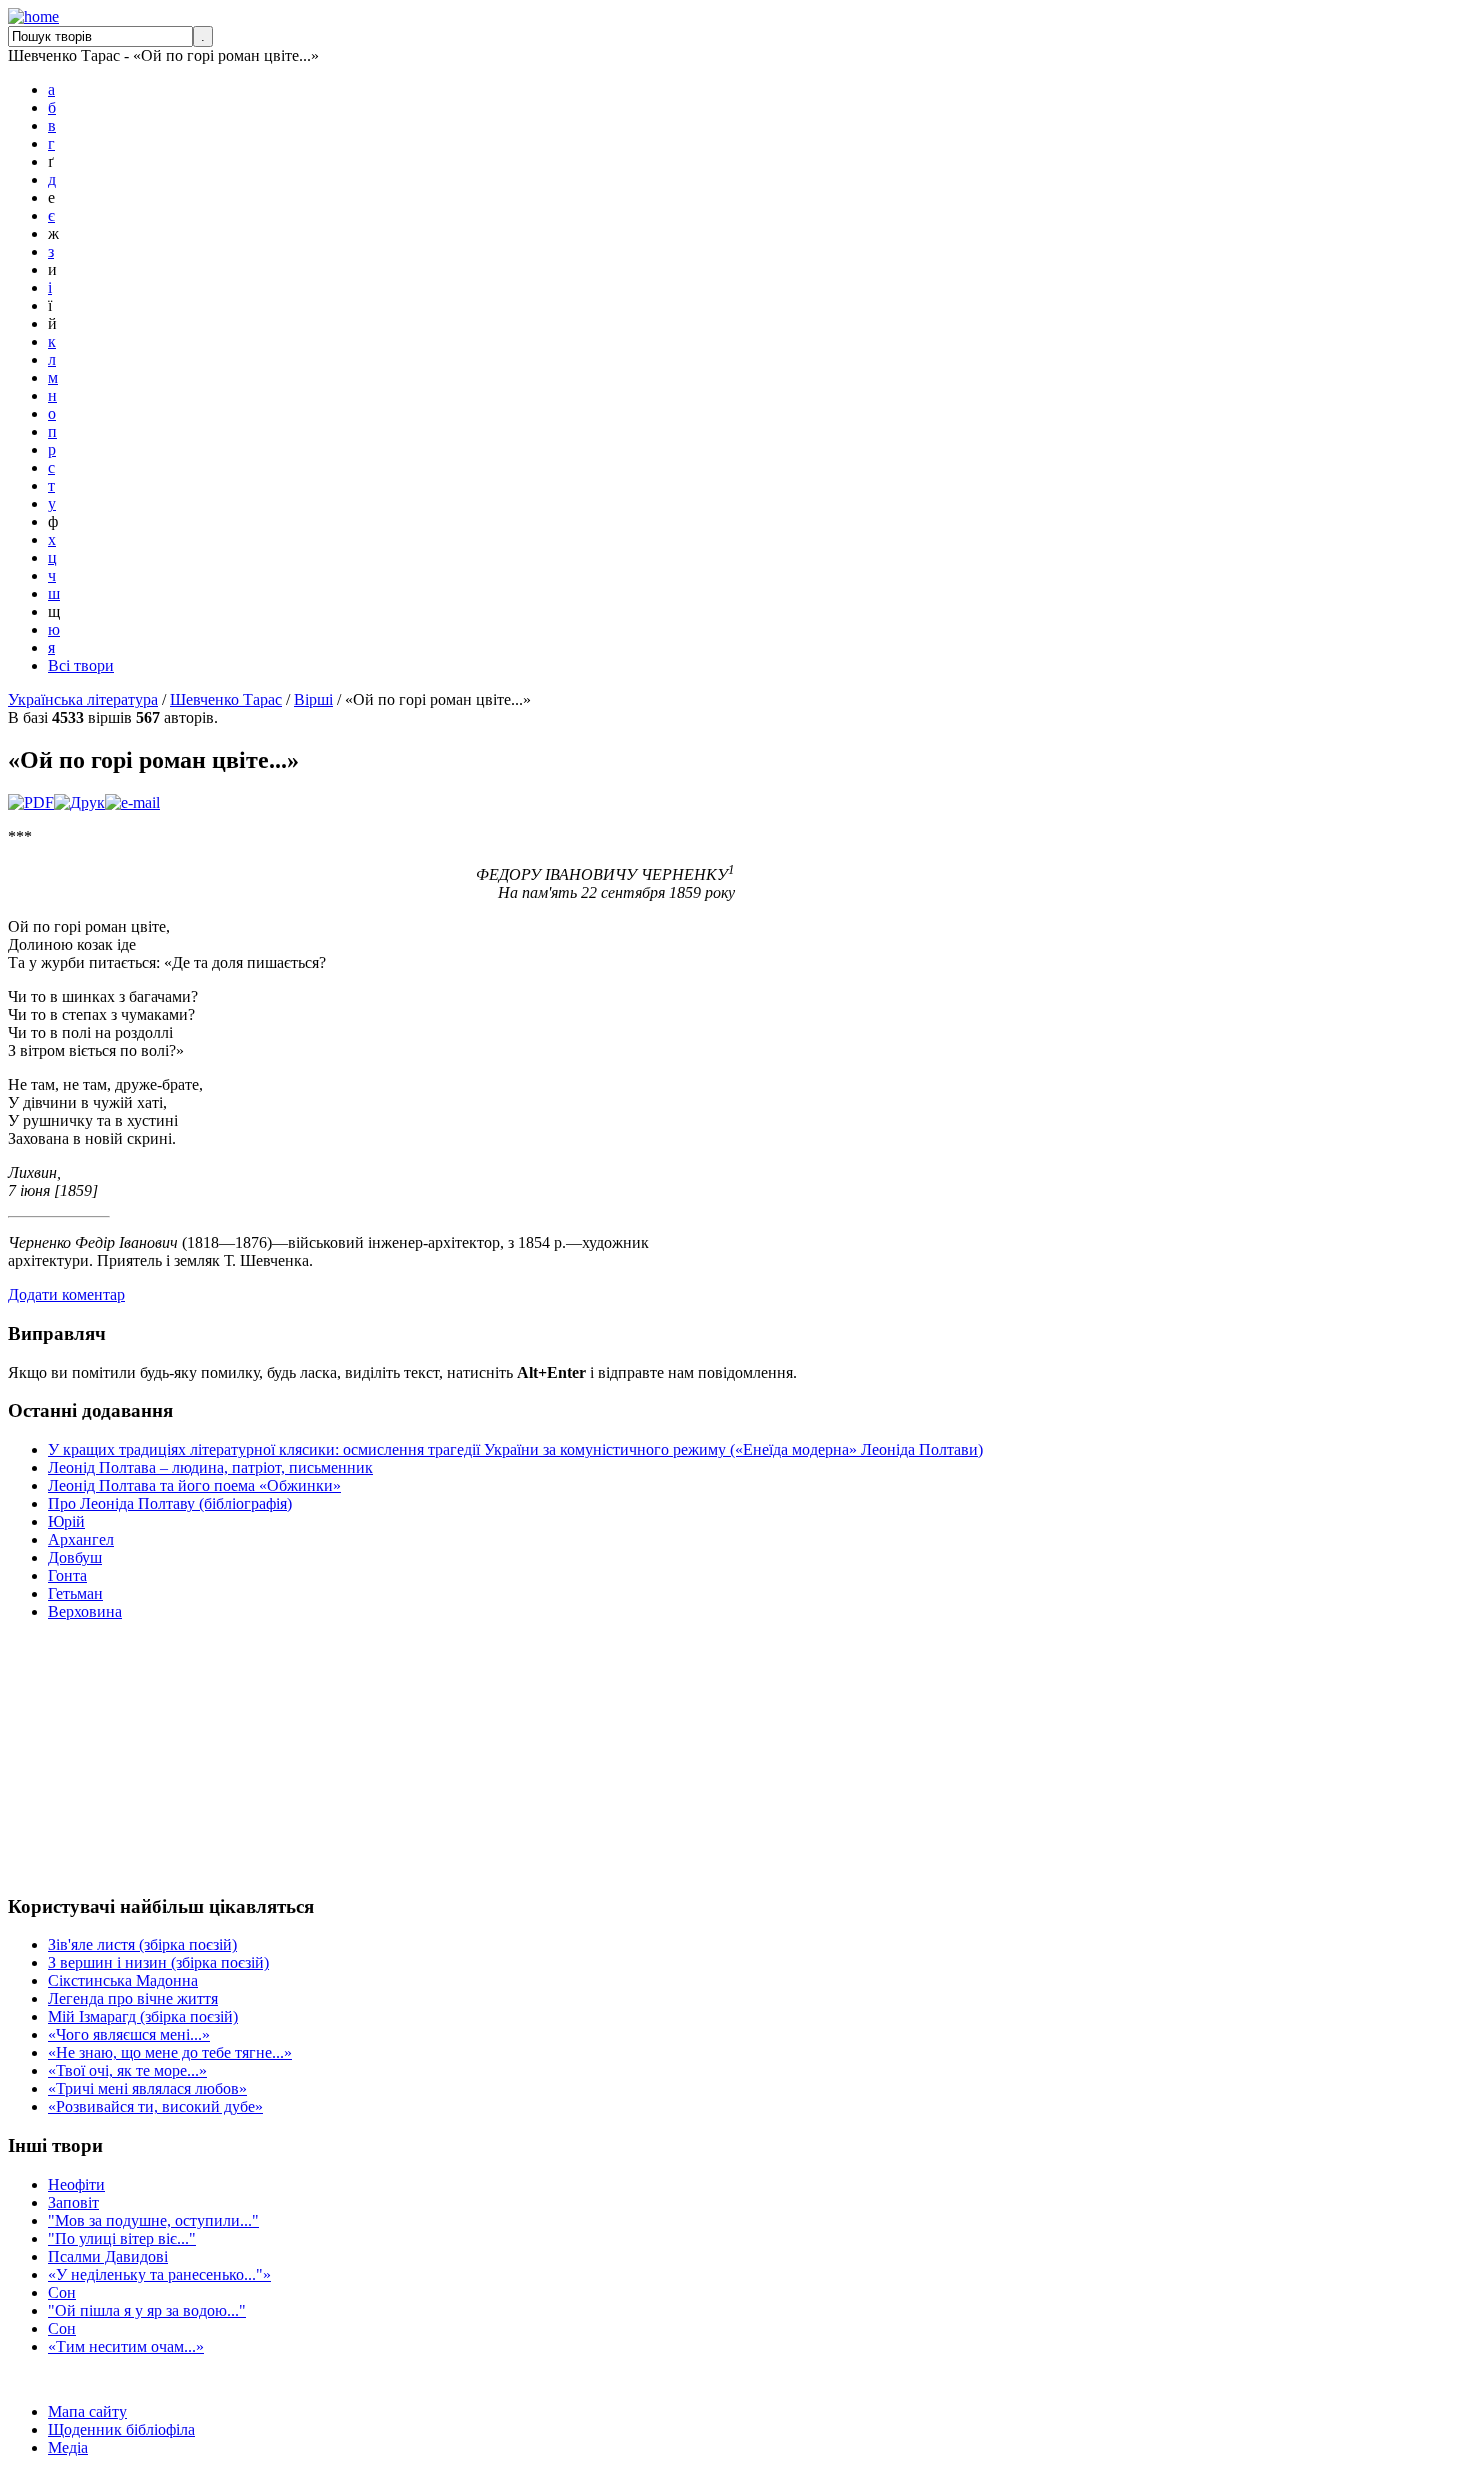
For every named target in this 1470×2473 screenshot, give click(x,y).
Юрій (66, 1521)
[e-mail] (132, 802)
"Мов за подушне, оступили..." (153, 2220)
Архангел (81, 1539)
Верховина (85, 1611)
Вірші (313, 699)
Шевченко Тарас (226, 699)
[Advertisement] (68, 1757)
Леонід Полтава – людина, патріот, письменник (210, 1467)
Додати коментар (66, 1294)
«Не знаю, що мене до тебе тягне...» (170, 2052)
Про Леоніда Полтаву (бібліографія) (170, 1503)
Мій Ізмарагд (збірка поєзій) (143, 2016)
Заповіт (73, 2202)
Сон (62, 2292)
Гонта (67, 1575)
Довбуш (75, 1557)
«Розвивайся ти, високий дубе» (155, 2106)
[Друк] (79, 802)
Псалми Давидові (108, 2256)
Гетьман (75, 1593)
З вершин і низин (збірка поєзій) (158, 1962)
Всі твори (81, 665)
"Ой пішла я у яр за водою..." (147, 2310)
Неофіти (76, 2184)
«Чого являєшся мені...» (129, 2034)
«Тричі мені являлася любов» (147, 2088)
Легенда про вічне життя (133, 1998)
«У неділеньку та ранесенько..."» (159, 2274)
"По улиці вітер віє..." (122, 2238)
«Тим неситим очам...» (126, 2346)
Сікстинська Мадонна (123, 1980)
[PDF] (31, 802)
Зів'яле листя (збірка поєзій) (142, 1944)
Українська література (83, 699)
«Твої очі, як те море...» (127, 2070)
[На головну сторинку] (33, 16)
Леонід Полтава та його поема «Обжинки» (194, 1485)
